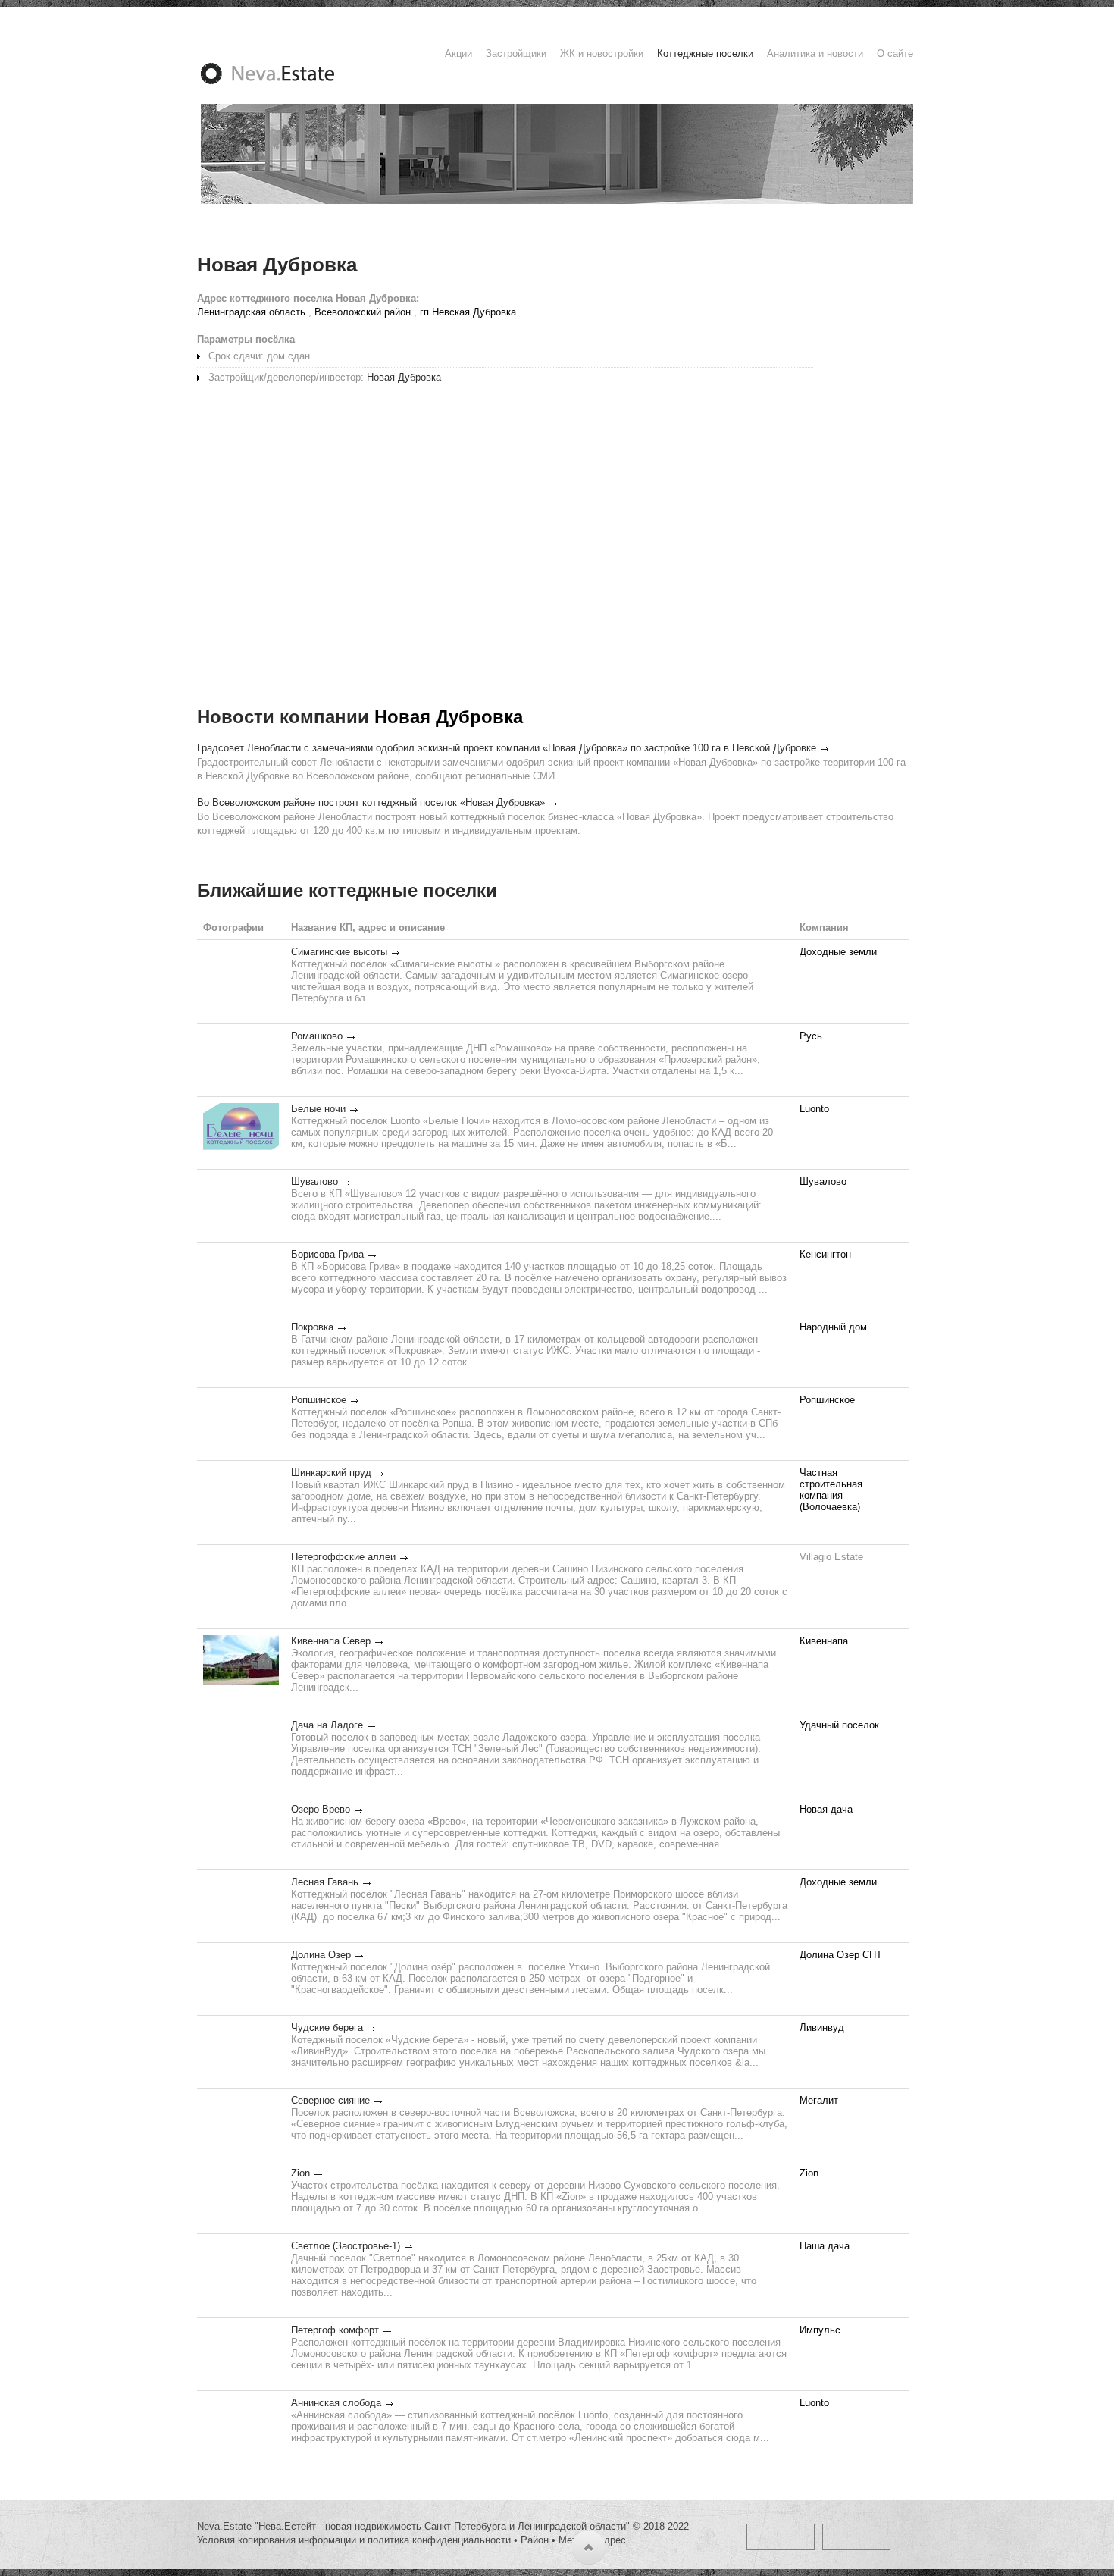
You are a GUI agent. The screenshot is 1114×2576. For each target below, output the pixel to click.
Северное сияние (330, 2100)
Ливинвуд (822, 2028)
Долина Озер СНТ (841, 1955)
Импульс (820, 2330)
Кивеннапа (824, 1641)
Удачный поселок (839, 1725)
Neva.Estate (286, 74)
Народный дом (833, 1327)
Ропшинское (319, 1400)
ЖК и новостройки (602, 53)
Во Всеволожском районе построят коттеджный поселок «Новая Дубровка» (371, 802)
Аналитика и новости (815, 53)
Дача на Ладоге (327, 1725)
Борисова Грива (327, 1254)
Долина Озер (321, 1955)
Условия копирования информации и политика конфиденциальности (354, 2540)
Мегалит (819, 2100)
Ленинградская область (251, 312)
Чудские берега (327, 2028)
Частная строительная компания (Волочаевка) (831, 1490)
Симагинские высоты (339, 952)
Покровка (312, 1327)
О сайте (895, 53)
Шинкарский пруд (331, 1473)
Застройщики (516, 53)
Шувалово (314, 1181)
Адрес (612, 2540)
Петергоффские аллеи (343, 1557)
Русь (811, 1036)
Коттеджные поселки (705, 53)
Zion (300, 2173)
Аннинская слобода (336, 2403)
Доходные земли (838, 952)
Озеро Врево (321, 1809)
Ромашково (317, 1036)
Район (535, 2540)
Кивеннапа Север (331, 1641)
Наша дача (825, 2246)
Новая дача (826, 1809)
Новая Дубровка (404, 377)
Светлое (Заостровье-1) (346, 2246)
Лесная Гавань (325, 1882)
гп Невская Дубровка (468, 312)
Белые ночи (318, 1109)
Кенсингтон (825, 1254)
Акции (458, 53)
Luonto (814, 1109)
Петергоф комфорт (335, 2330)
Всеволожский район (363, 312)
